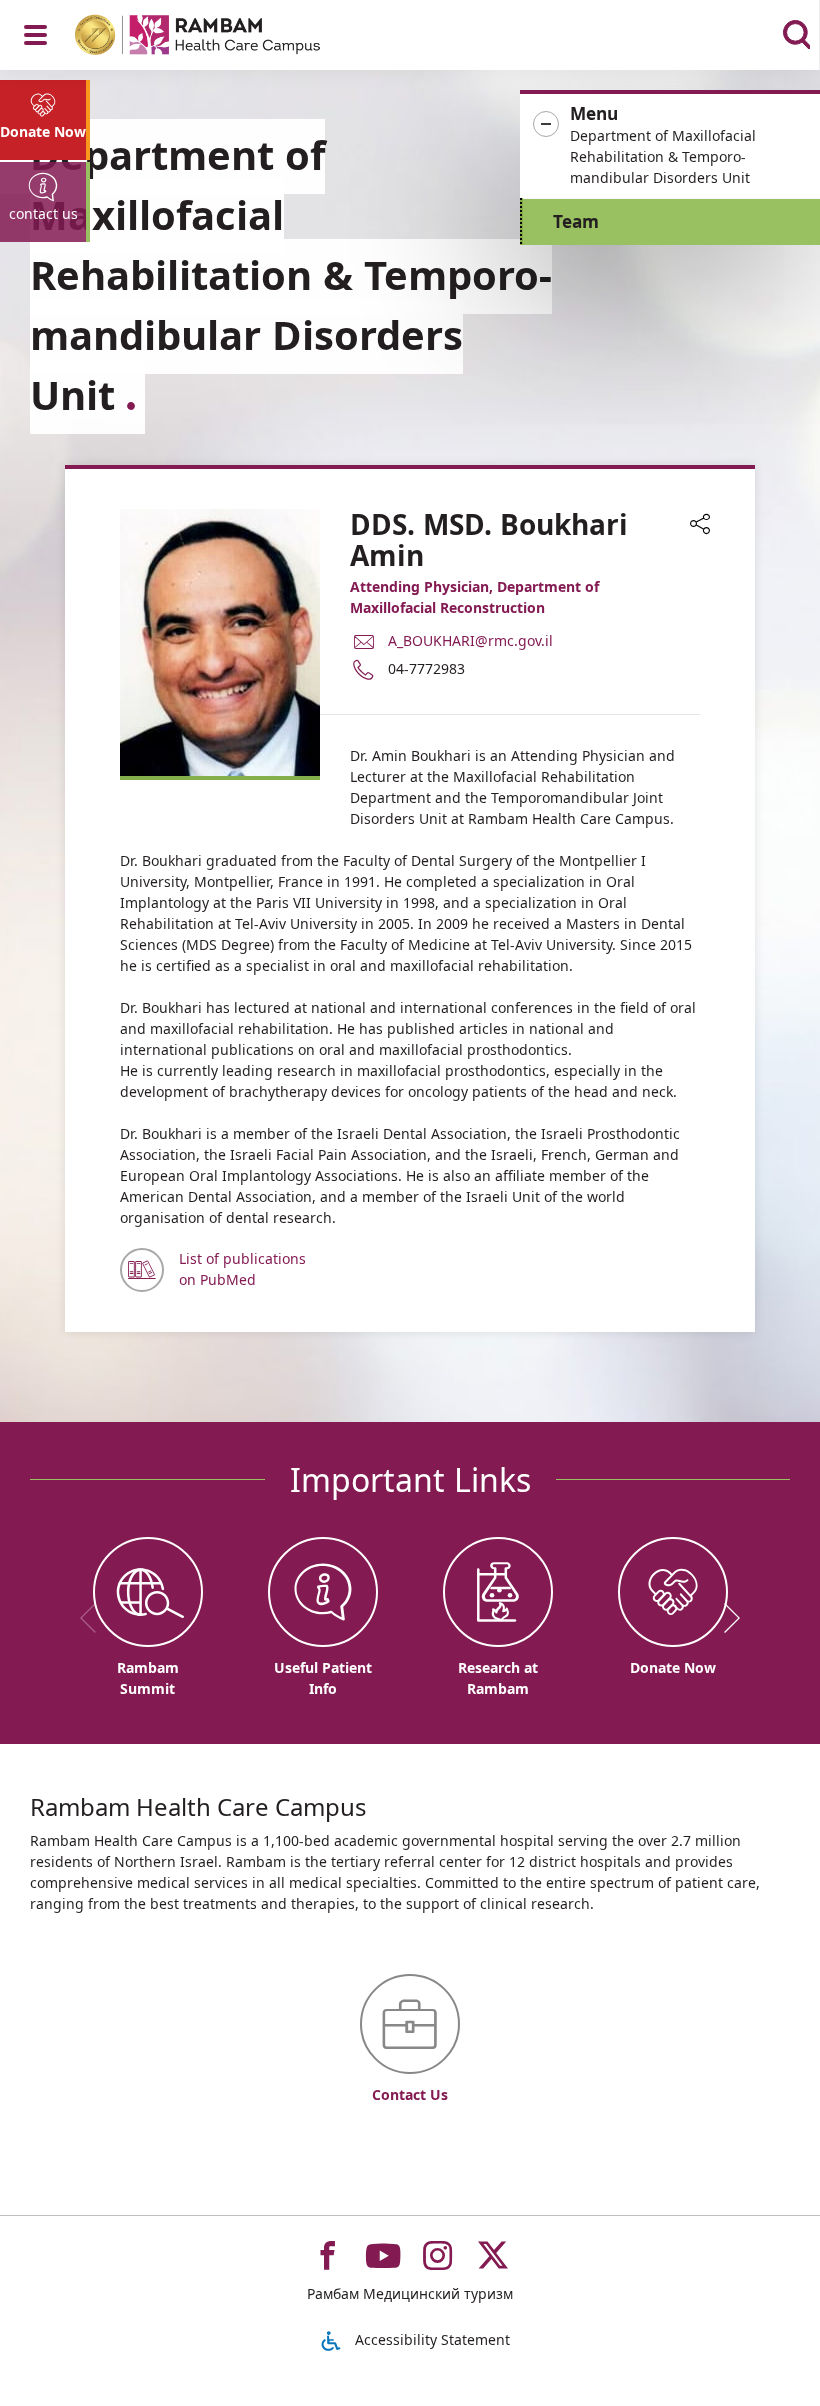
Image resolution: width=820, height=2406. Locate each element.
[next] (725, 1618)
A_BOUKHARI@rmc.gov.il (470, 639)
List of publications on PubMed (242, 1269)
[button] (670, 146)
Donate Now (43, 132)
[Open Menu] (35, 35)
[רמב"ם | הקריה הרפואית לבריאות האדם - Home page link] (223, 37)
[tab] (45, 120)
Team (576, 221)
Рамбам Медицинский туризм (410, 2293)
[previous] (95, 1618)
